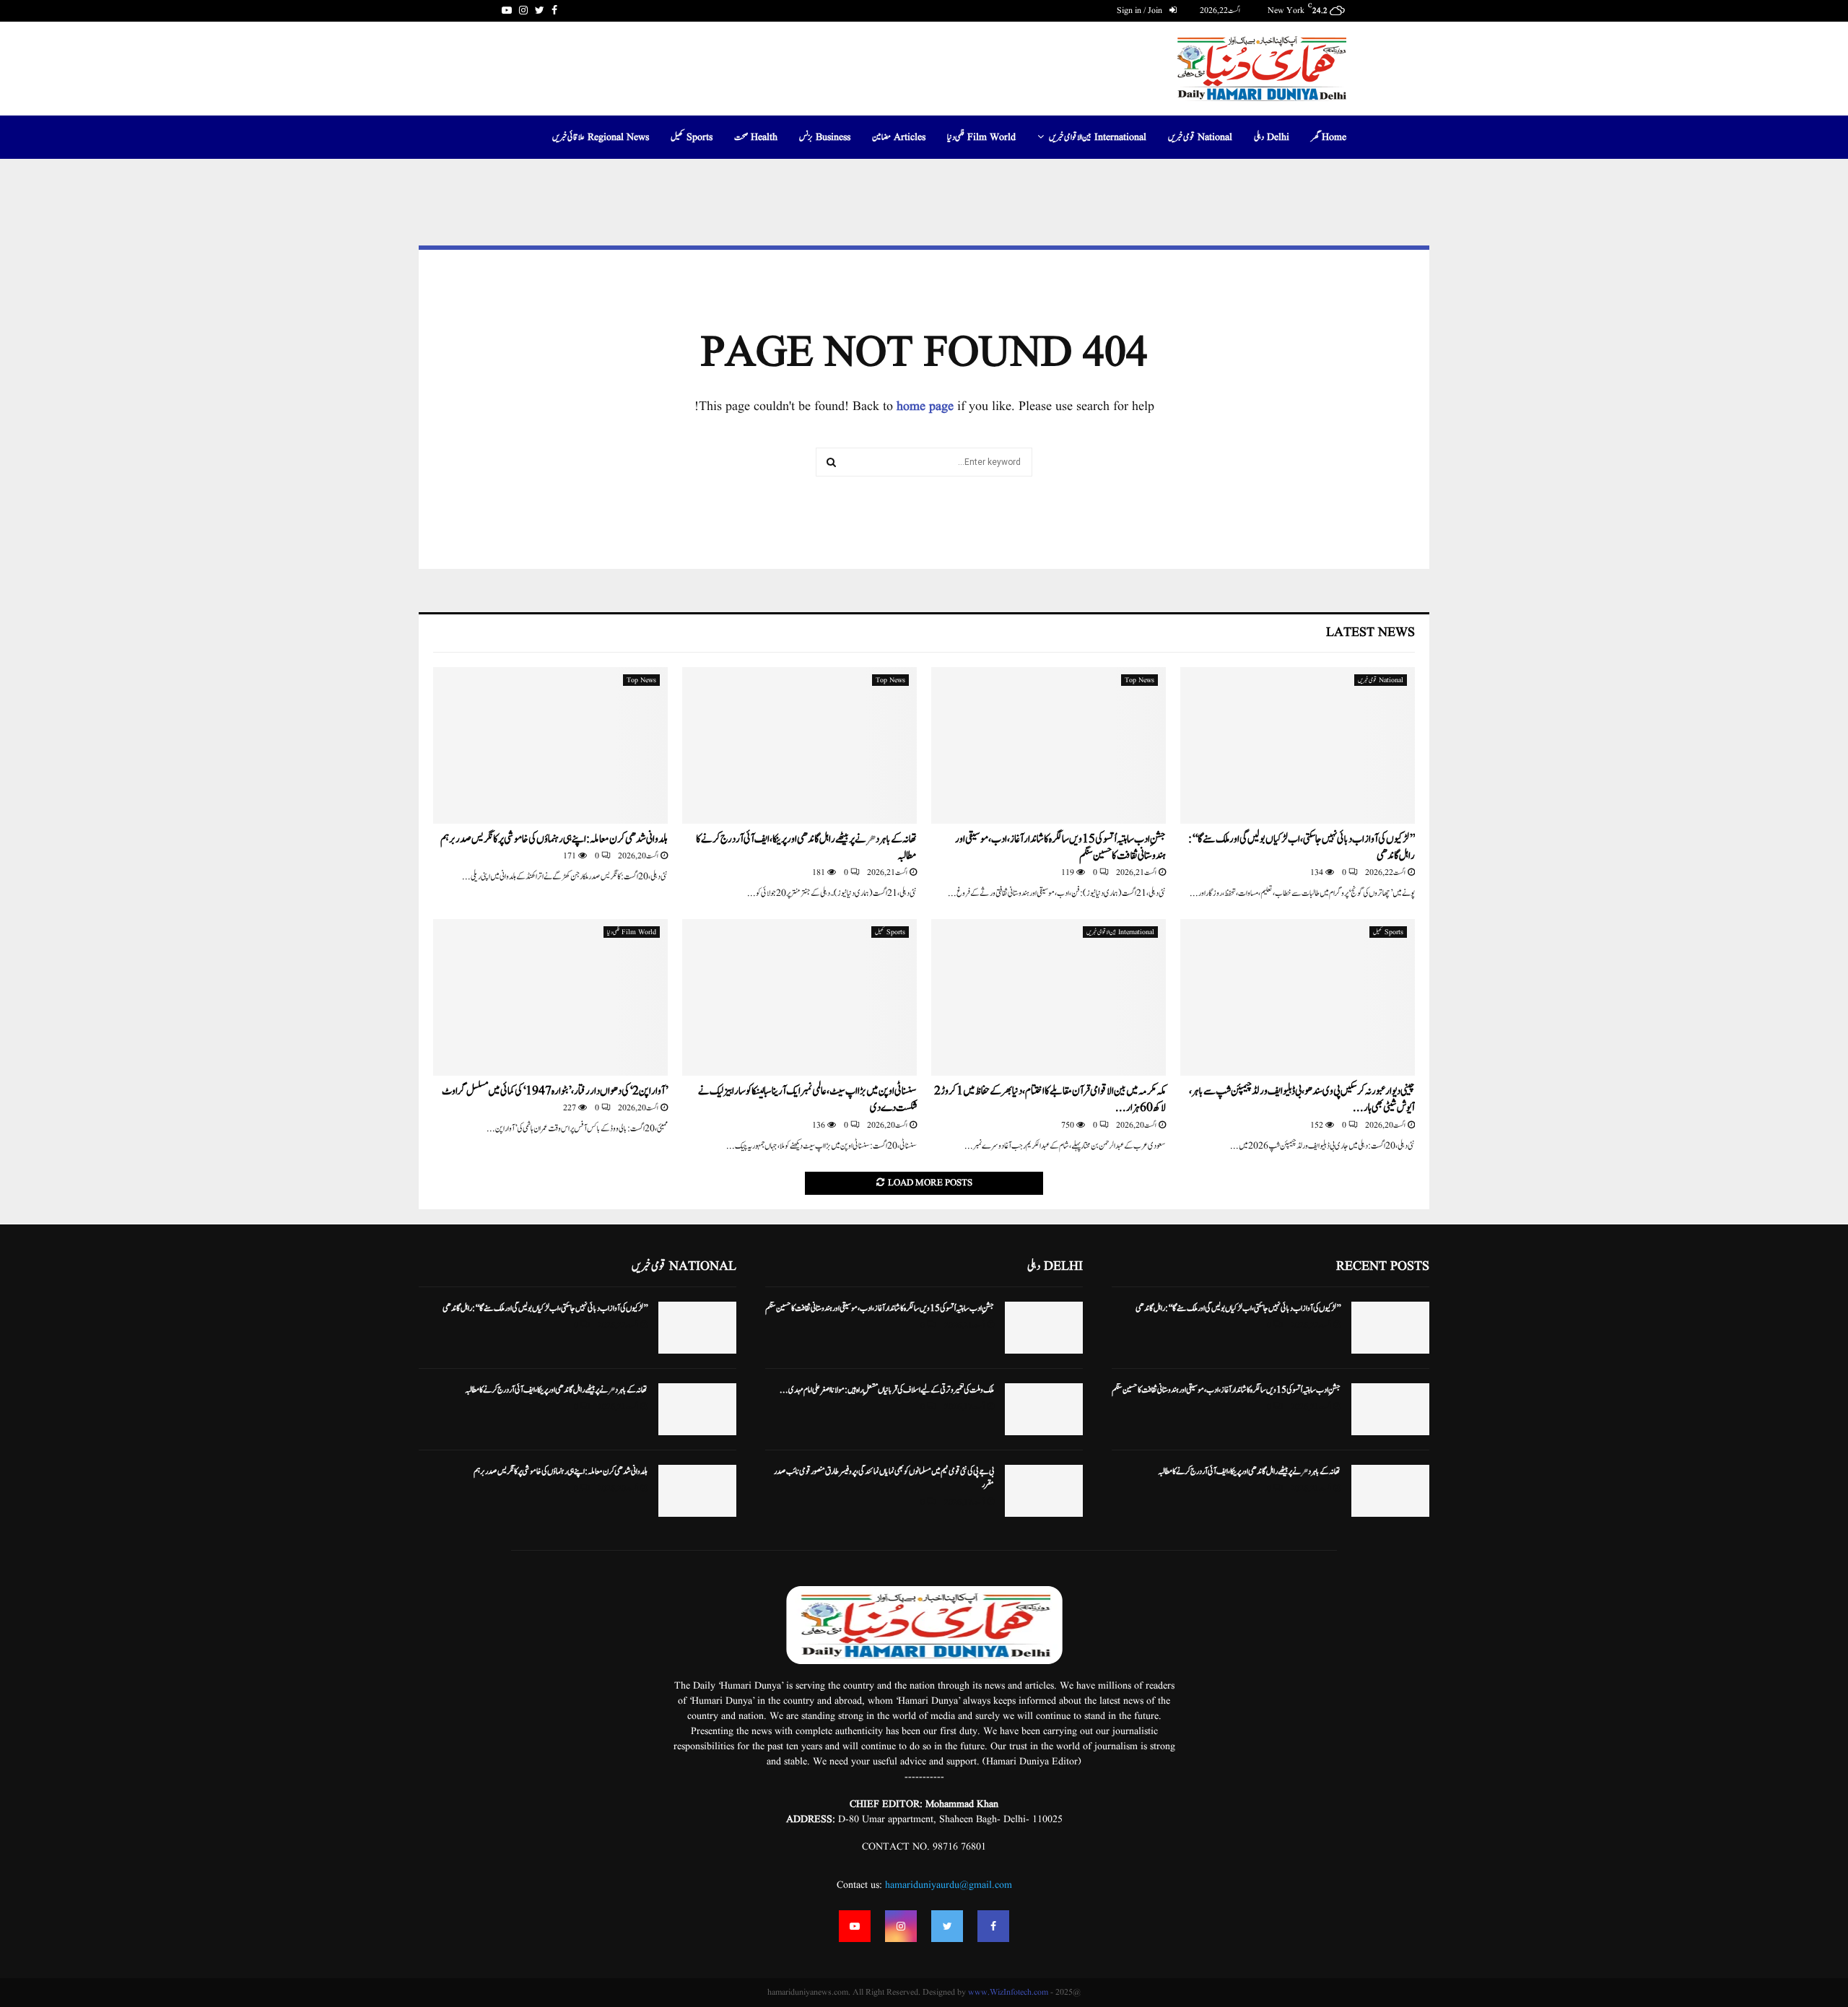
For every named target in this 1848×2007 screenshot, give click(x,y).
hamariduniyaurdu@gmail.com (949, 1885)
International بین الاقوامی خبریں (1098, 137)
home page (925, 407)
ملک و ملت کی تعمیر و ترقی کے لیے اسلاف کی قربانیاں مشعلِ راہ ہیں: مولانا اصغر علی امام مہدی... (887, 1390)
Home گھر (1329, 137)
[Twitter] (947, 1926)
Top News (1139, 680)
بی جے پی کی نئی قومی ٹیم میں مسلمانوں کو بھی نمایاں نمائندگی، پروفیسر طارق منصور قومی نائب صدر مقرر (884, 1478)
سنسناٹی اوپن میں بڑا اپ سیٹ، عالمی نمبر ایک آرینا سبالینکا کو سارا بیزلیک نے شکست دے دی (807, 1100)
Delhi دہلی (1272, 137)
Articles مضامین (899, 137)
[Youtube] (855, 1926)
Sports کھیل (692, 137)
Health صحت (756, 137)
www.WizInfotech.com (1008, 1992)
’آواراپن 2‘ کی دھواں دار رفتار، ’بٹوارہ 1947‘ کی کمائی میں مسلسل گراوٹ (555, 1091)
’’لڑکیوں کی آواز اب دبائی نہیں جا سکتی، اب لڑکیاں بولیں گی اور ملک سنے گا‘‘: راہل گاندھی (1302, 848)
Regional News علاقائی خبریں (601, 137)
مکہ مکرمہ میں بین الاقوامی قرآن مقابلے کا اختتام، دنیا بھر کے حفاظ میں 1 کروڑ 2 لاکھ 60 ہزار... (1050, 1100)
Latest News (1370, 633)
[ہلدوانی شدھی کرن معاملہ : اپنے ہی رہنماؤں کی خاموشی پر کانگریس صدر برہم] (550, 745)
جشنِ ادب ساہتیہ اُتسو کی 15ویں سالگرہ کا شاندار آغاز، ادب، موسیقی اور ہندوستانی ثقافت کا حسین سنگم (1060, 848)
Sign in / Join (1141, 10)
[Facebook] (993, 1926)
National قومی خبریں (1200, 137)
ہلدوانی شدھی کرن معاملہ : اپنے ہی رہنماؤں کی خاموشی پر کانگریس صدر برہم (554, 839)
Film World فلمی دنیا (981, 137)
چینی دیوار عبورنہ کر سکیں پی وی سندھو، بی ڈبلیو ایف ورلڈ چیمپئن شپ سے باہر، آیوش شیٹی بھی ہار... (1302, 1100)
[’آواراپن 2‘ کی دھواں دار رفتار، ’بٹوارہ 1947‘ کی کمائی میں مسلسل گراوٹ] (550, 997)
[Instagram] (901, 1926)
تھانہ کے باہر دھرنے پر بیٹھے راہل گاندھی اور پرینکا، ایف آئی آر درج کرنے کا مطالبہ (806, 848)
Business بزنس (825, 137)
